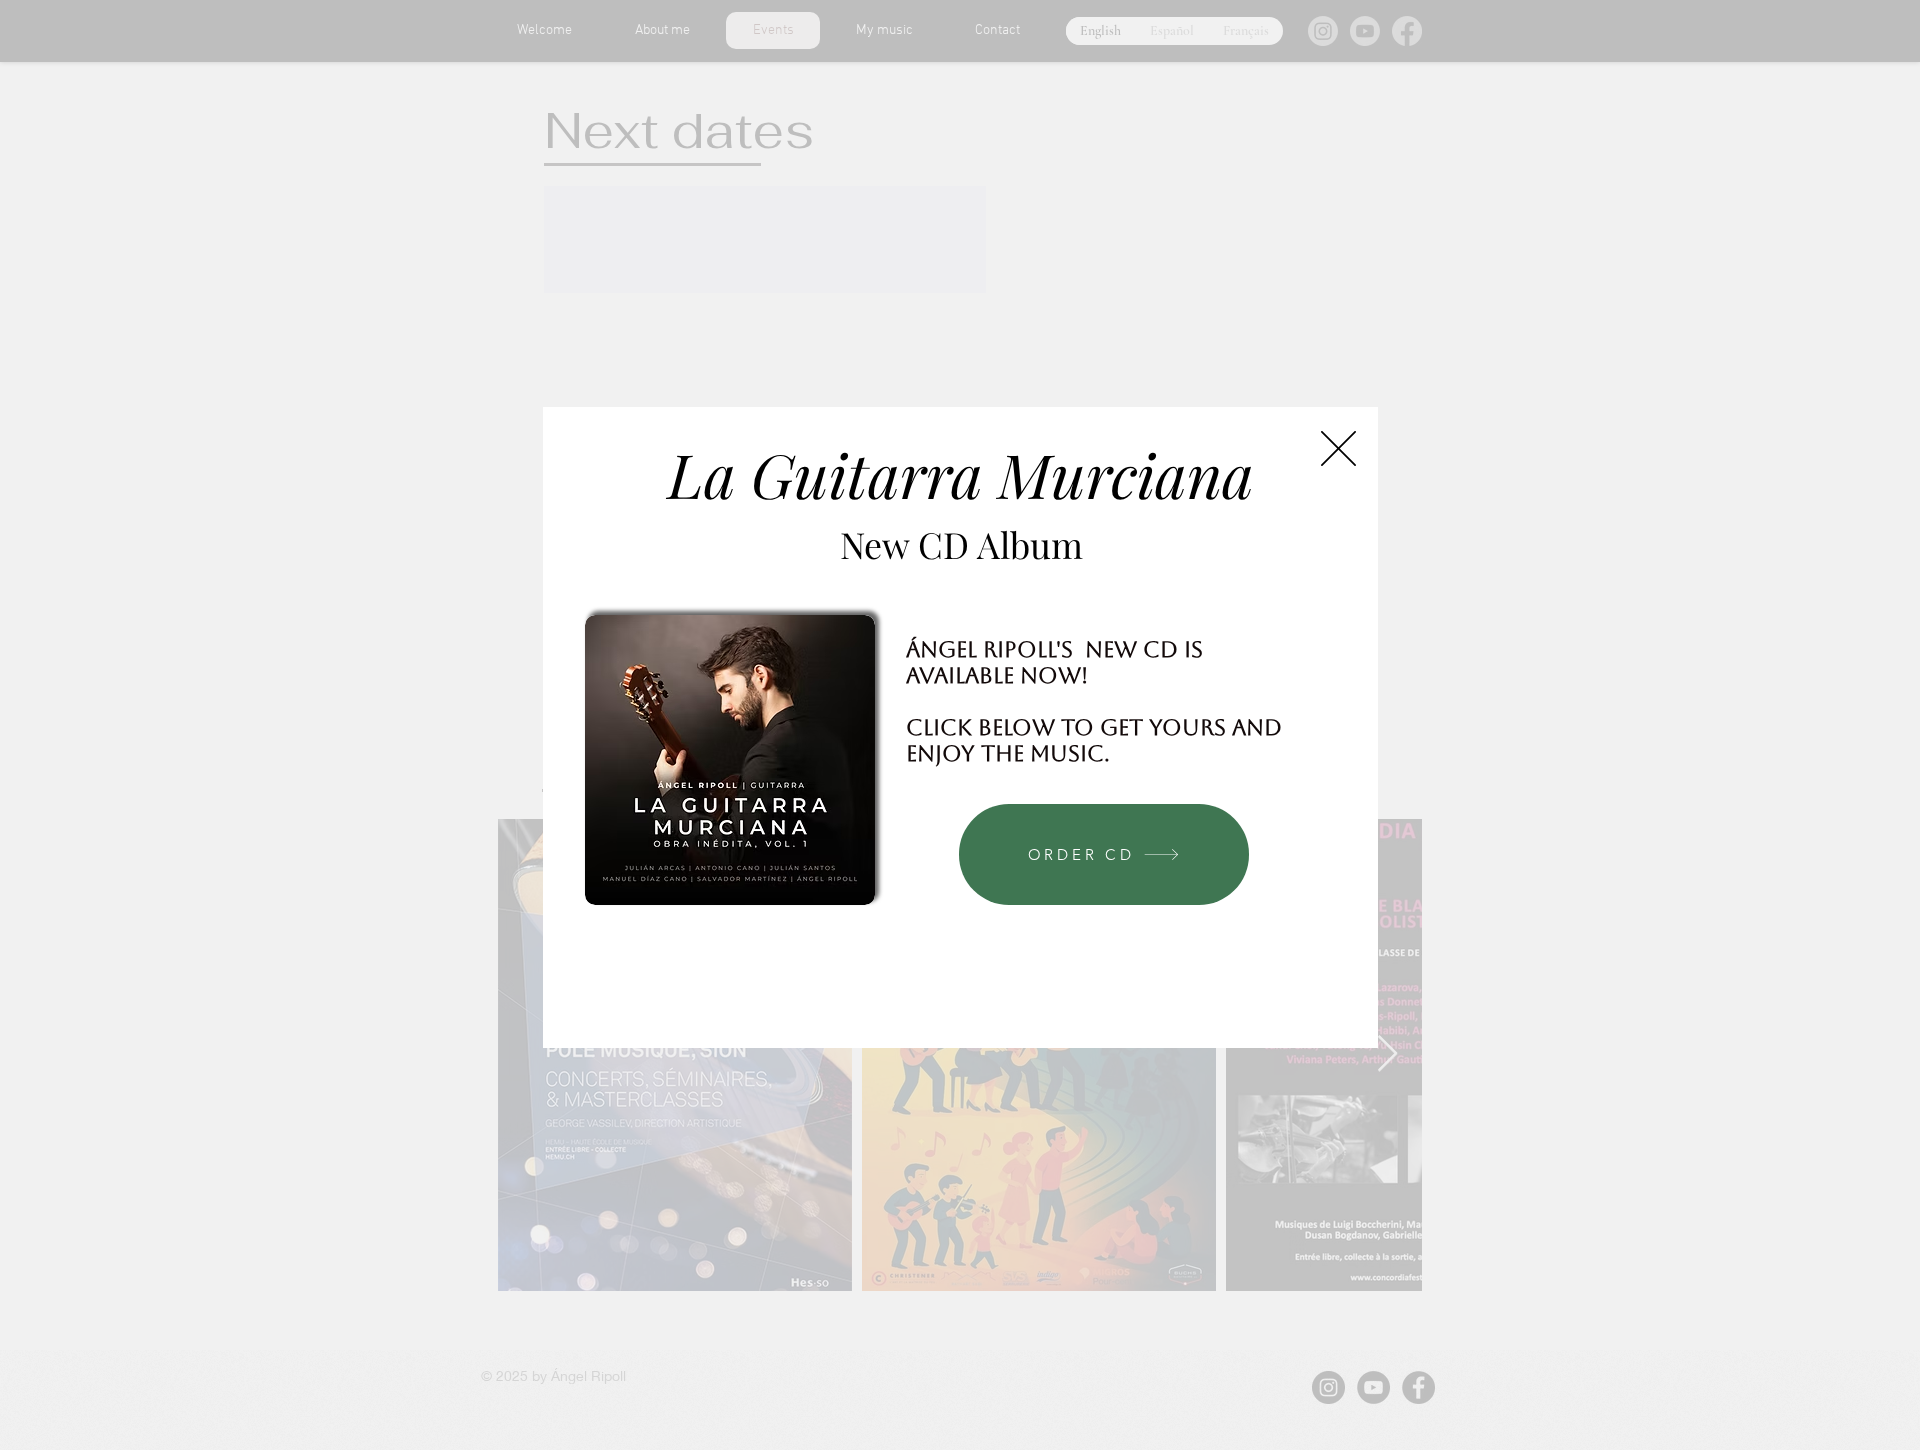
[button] (1338, 448)
